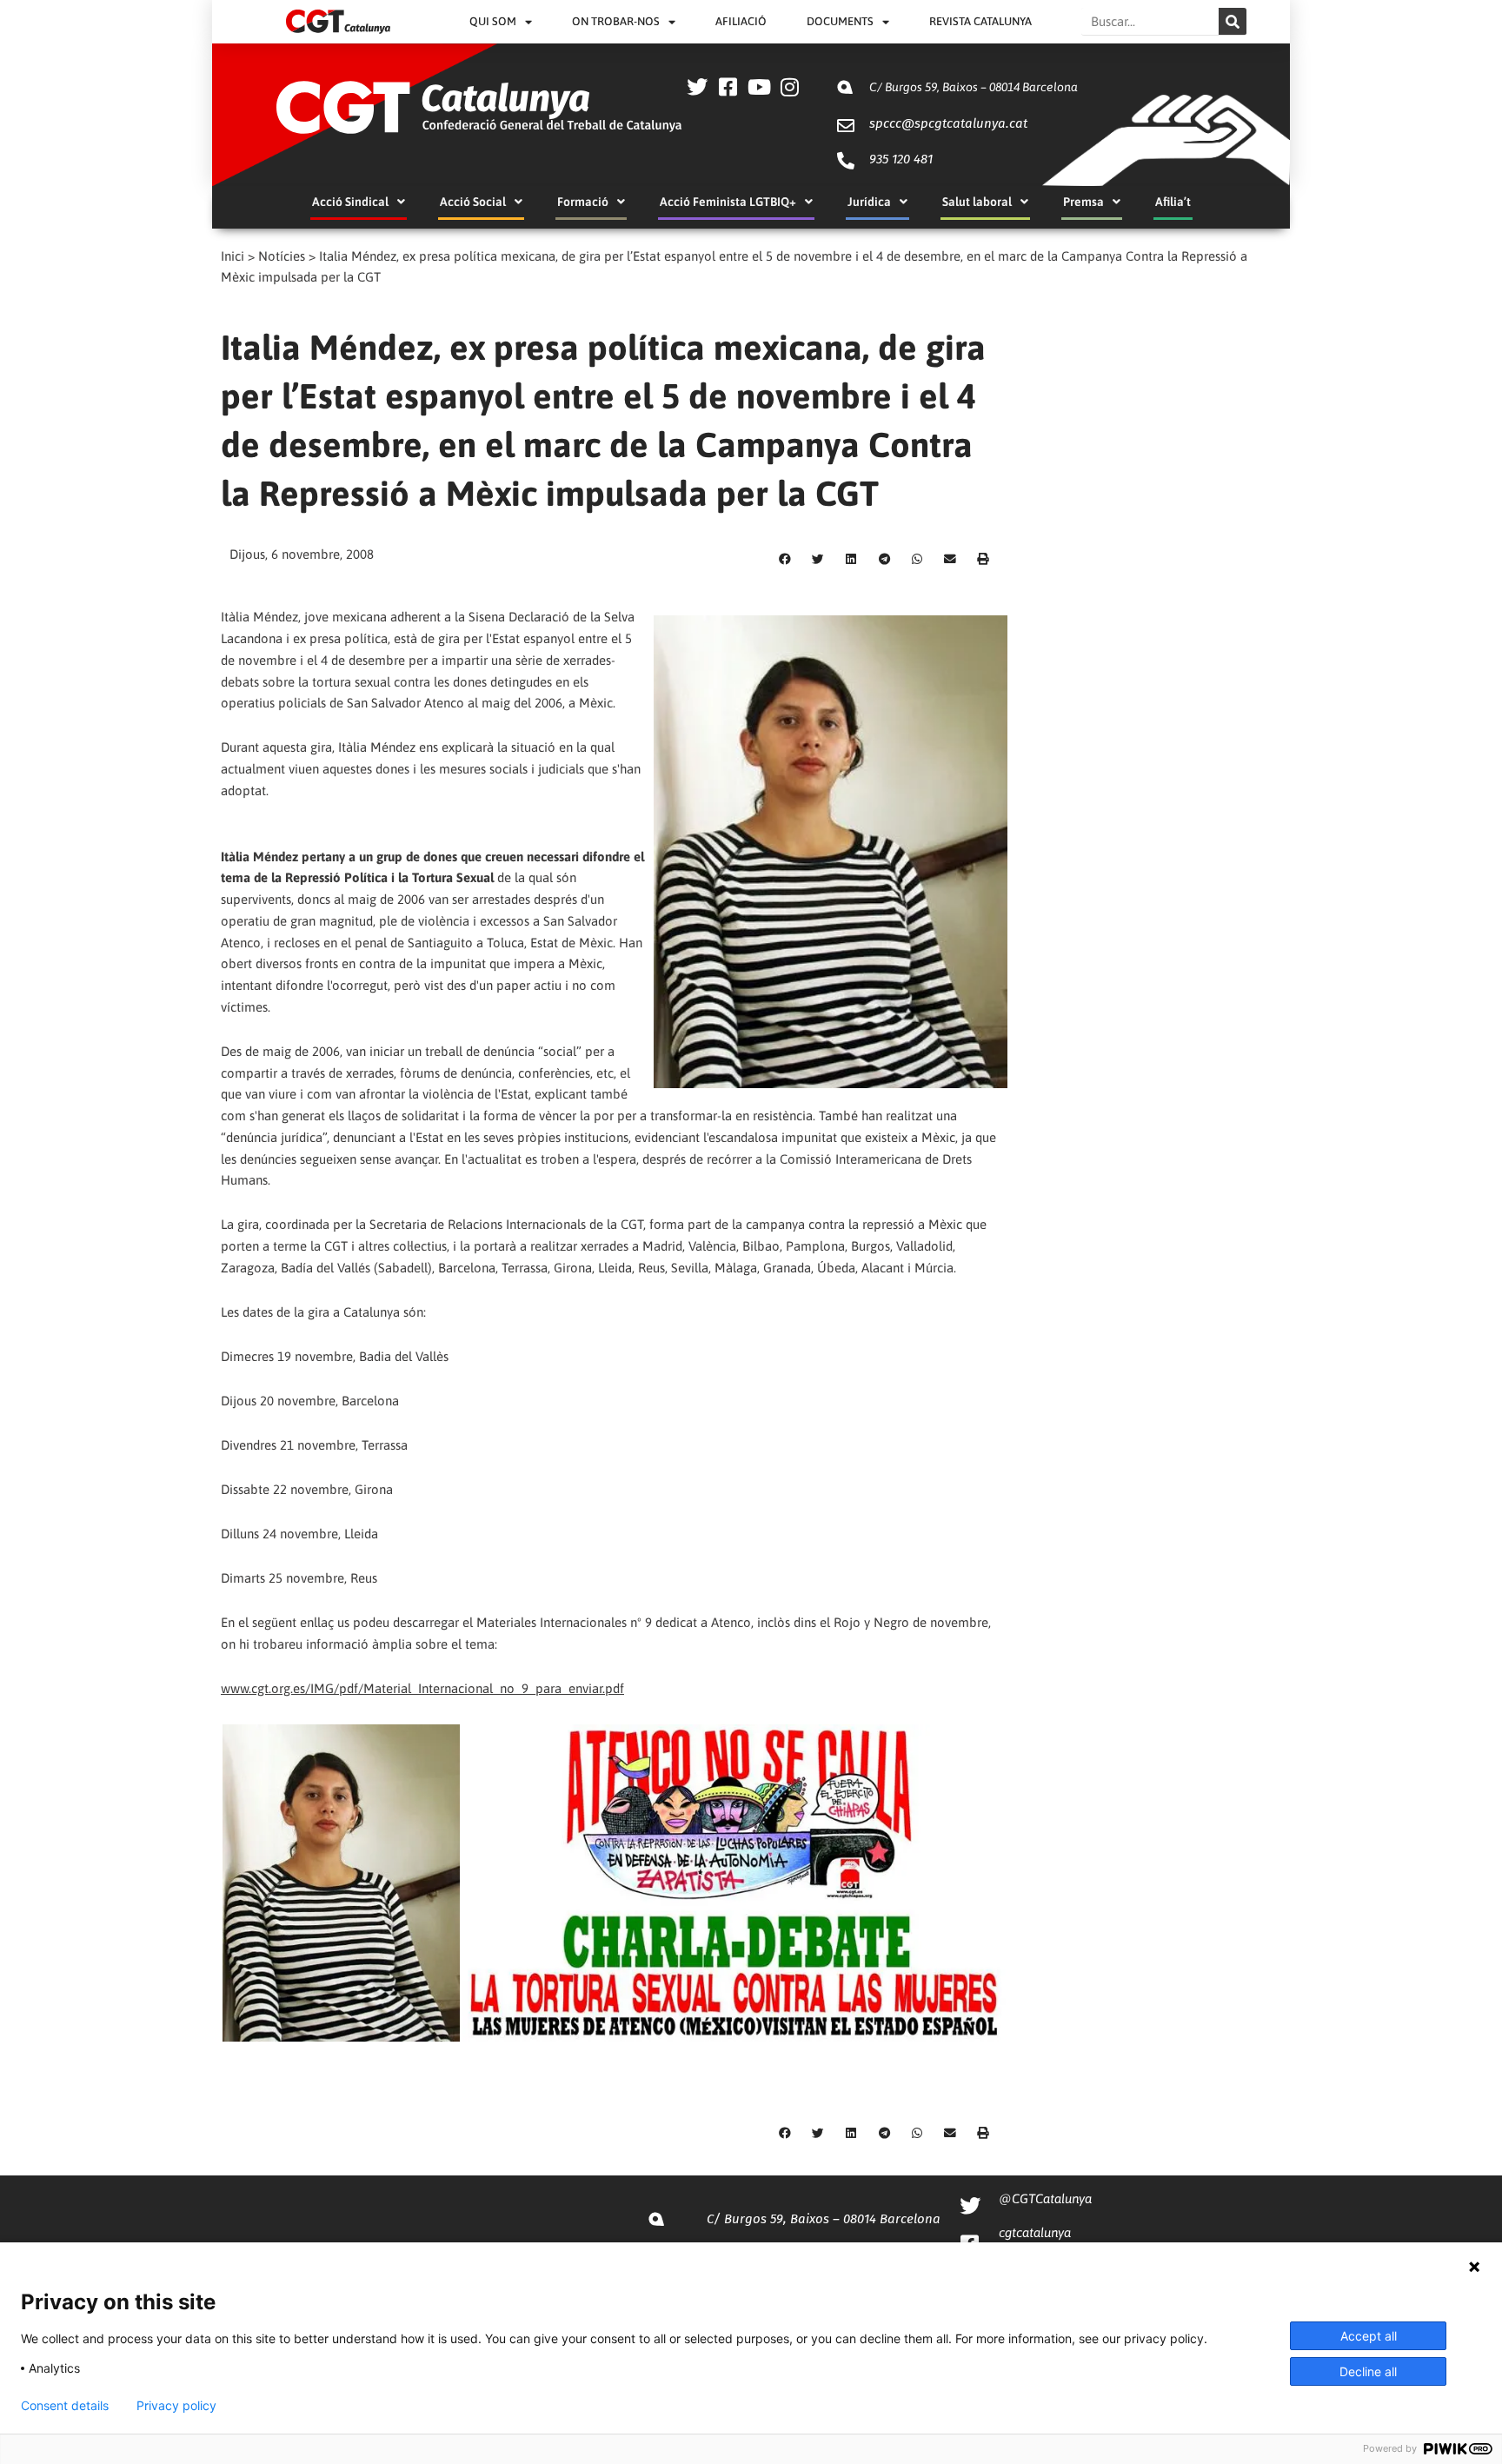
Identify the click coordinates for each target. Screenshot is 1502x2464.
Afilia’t (1173, 202)
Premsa (1083, 202)
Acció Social (473, 202)
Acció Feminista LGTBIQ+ (728, 202)
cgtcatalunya (1035, 2232)
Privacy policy (176, 2406)
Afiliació (741, 21)
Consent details (65, 2406)
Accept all (1369, 2336)
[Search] (1233, 21)
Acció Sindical (350, 202)
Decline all (1368, 2371)
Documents (840, 21)
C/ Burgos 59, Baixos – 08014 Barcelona (974, 87)
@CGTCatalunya (1045, 2198)
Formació (583, 202)
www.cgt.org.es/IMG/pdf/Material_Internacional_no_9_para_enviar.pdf (422, 1688)
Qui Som (493, 21)
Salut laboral (977, 202)
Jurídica (869, 202)
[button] (785, 560)
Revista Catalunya (980, 21)
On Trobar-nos (616, 21)
